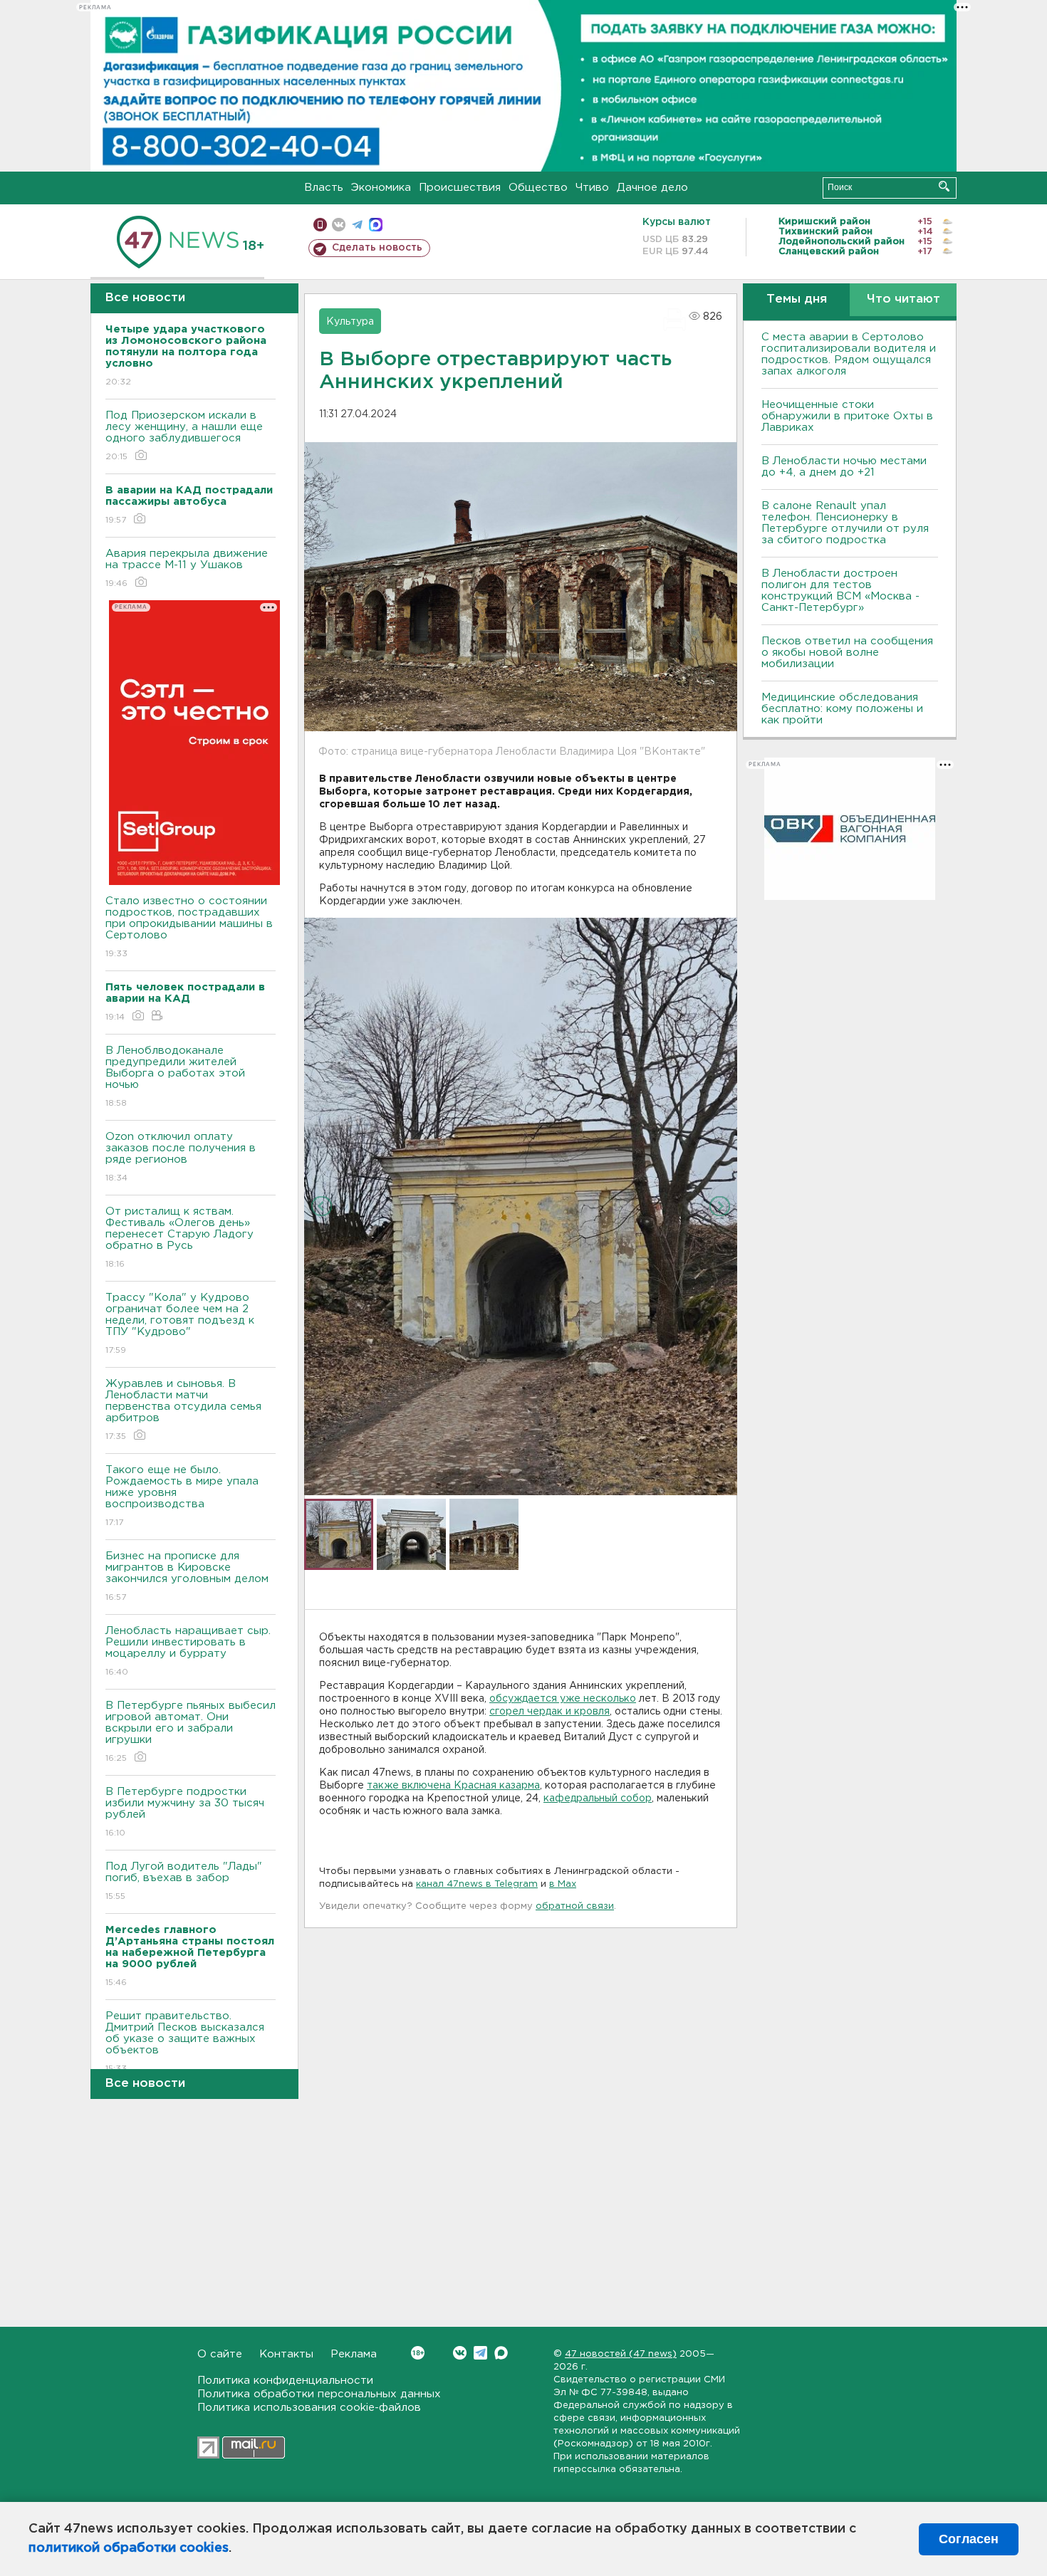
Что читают (903, 299)
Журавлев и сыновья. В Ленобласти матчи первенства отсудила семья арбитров (183, 1410)
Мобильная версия (320, 225)
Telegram (480, 2353)
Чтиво (592, 188)
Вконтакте (460, 2353)
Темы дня (797, 299)
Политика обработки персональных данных (319, 2394)
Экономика (381, 188)
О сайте (220, 2354)
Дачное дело (652, 188)
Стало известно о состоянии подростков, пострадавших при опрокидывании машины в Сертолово (189, 927)
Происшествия (460, 188)
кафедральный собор (598, 1799)
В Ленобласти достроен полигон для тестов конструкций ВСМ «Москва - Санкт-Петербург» (840, 591)
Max (501, 2353)
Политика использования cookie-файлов (309, 2408)
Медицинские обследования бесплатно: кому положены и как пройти (842, 709)
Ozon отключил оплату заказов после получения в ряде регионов (181, 1157)
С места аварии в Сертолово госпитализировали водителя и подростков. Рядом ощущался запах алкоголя (849, 354)
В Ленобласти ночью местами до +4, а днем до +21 (844, 467)
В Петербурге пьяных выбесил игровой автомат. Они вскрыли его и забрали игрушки (191, 1732)
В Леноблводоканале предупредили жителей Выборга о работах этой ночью (175, 1077)
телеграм (357, 225)
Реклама (354, 2354)
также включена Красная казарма (453, 1786)
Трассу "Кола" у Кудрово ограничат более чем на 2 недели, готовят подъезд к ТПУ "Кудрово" (180, 1324)
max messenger (376, 225)
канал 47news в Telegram (477, 1884)
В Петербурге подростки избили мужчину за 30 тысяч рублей (185, 1812)
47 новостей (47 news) (621, 2354)
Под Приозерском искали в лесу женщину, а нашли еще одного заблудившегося (184, 436)
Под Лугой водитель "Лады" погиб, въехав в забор (184, 1881)
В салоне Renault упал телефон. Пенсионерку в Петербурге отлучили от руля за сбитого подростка (845, 523)
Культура (350, 322)
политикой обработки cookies (129, 2548)
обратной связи (575, 1906)
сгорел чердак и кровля (549, 1712)
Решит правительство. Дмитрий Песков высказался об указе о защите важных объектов (185, 2042)
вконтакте (339, 225)
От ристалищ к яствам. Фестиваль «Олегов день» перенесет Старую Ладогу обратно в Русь (179, 1237)
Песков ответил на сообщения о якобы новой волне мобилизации (847, 653)
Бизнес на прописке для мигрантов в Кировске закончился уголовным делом (189, 1576)
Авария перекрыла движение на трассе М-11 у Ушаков (187, 568)
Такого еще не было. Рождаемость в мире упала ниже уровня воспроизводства (182, 1496)
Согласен (969, 2539)
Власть (324, 188)
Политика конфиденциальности (285, 2381)
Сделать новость (377, 248)
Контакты (286, 2354)
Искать (944, 186)
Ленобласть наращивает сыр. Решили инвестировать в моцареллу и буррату (188, 1651)
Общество (538, 188)
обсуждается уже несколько (563, 1699)
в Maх (563, 1884)
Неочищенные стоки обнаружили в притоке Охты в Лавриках (847, 416)
